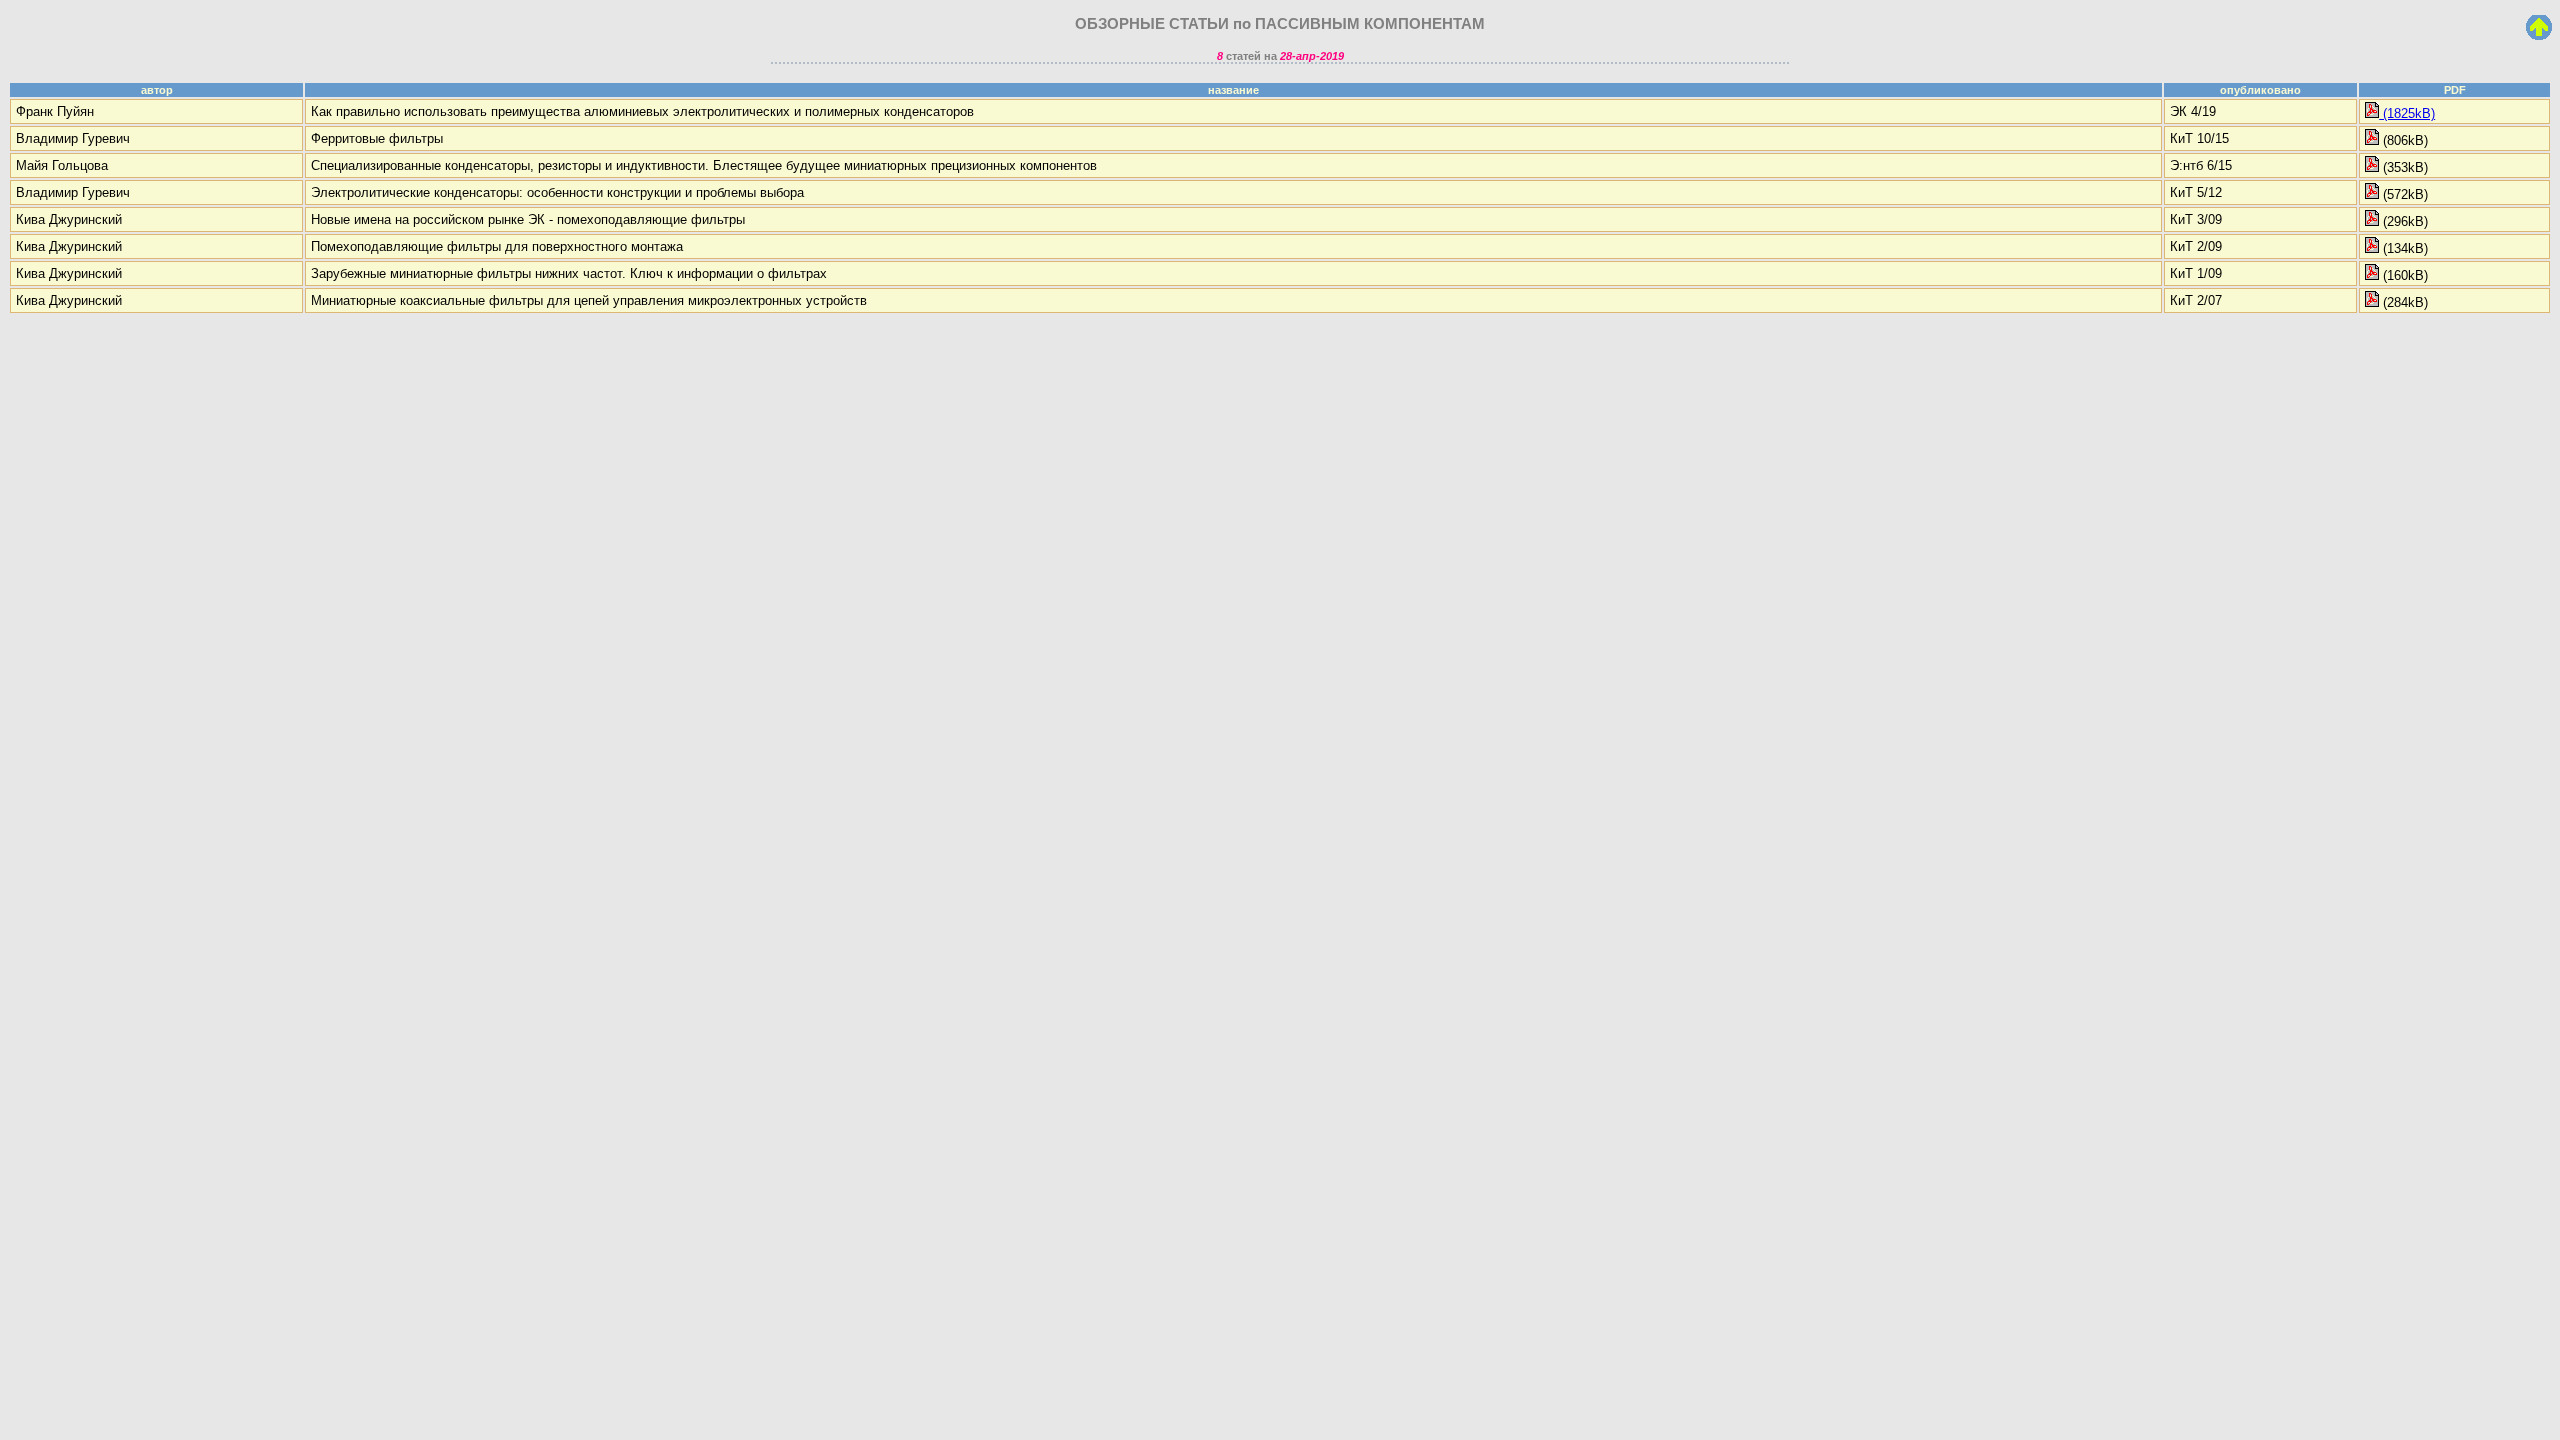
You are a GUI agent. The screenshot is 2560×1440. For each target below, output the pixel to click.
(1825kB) (2407, 113)
